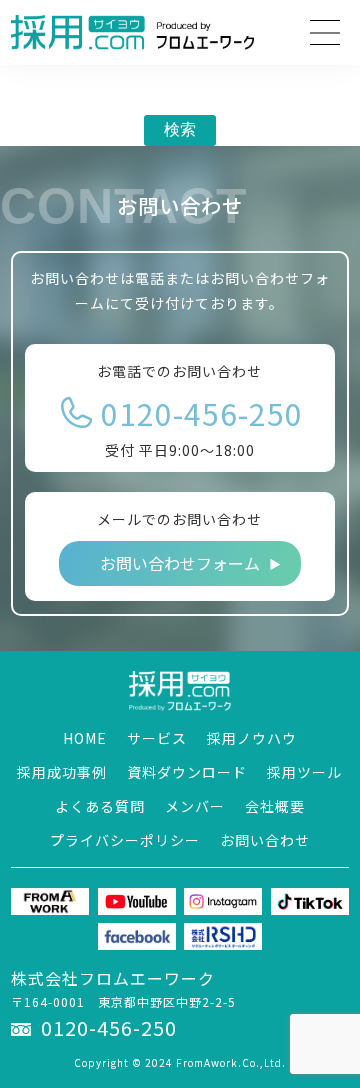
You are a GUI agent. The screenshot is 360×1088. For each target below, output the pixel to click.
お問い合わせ (265, 840)
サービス (157, 738)
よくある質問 (100, 806)
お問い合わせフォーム (180, 563)
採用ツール (304, 772)
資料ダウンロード (187, 772)
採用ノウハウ (252, 738)
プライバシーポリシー (125, 840)
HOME (85, 738)
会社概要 (275, 806)
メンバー (195, 806)
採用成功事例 (62, 772)
